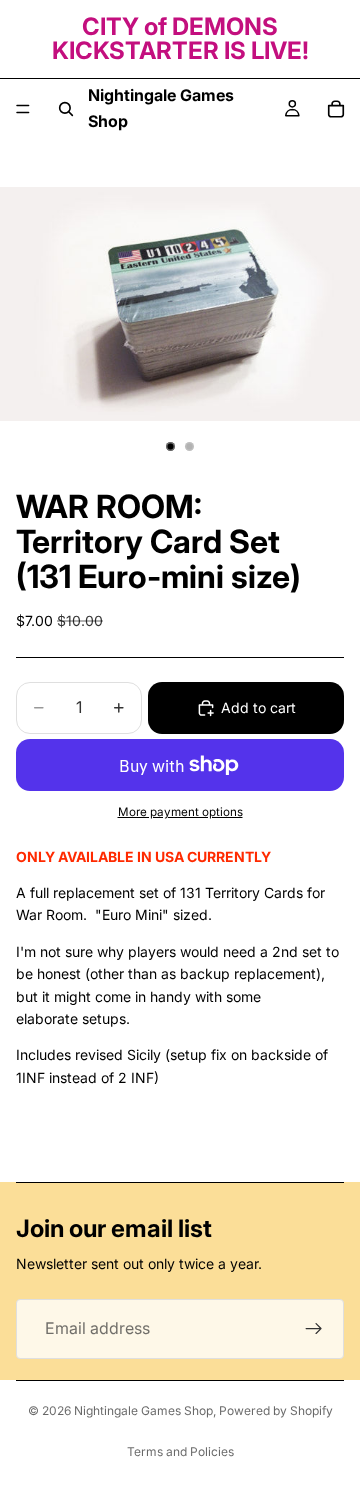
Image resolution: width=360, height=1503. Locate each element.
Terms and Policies (180, 1451)
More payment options (180, 812)
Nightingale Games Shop (143, 1410)
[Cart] (336, 109)
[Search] (66, 109)
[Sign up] (314, 1329)
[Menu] (23, 109)
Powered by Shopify (276, 1410)
